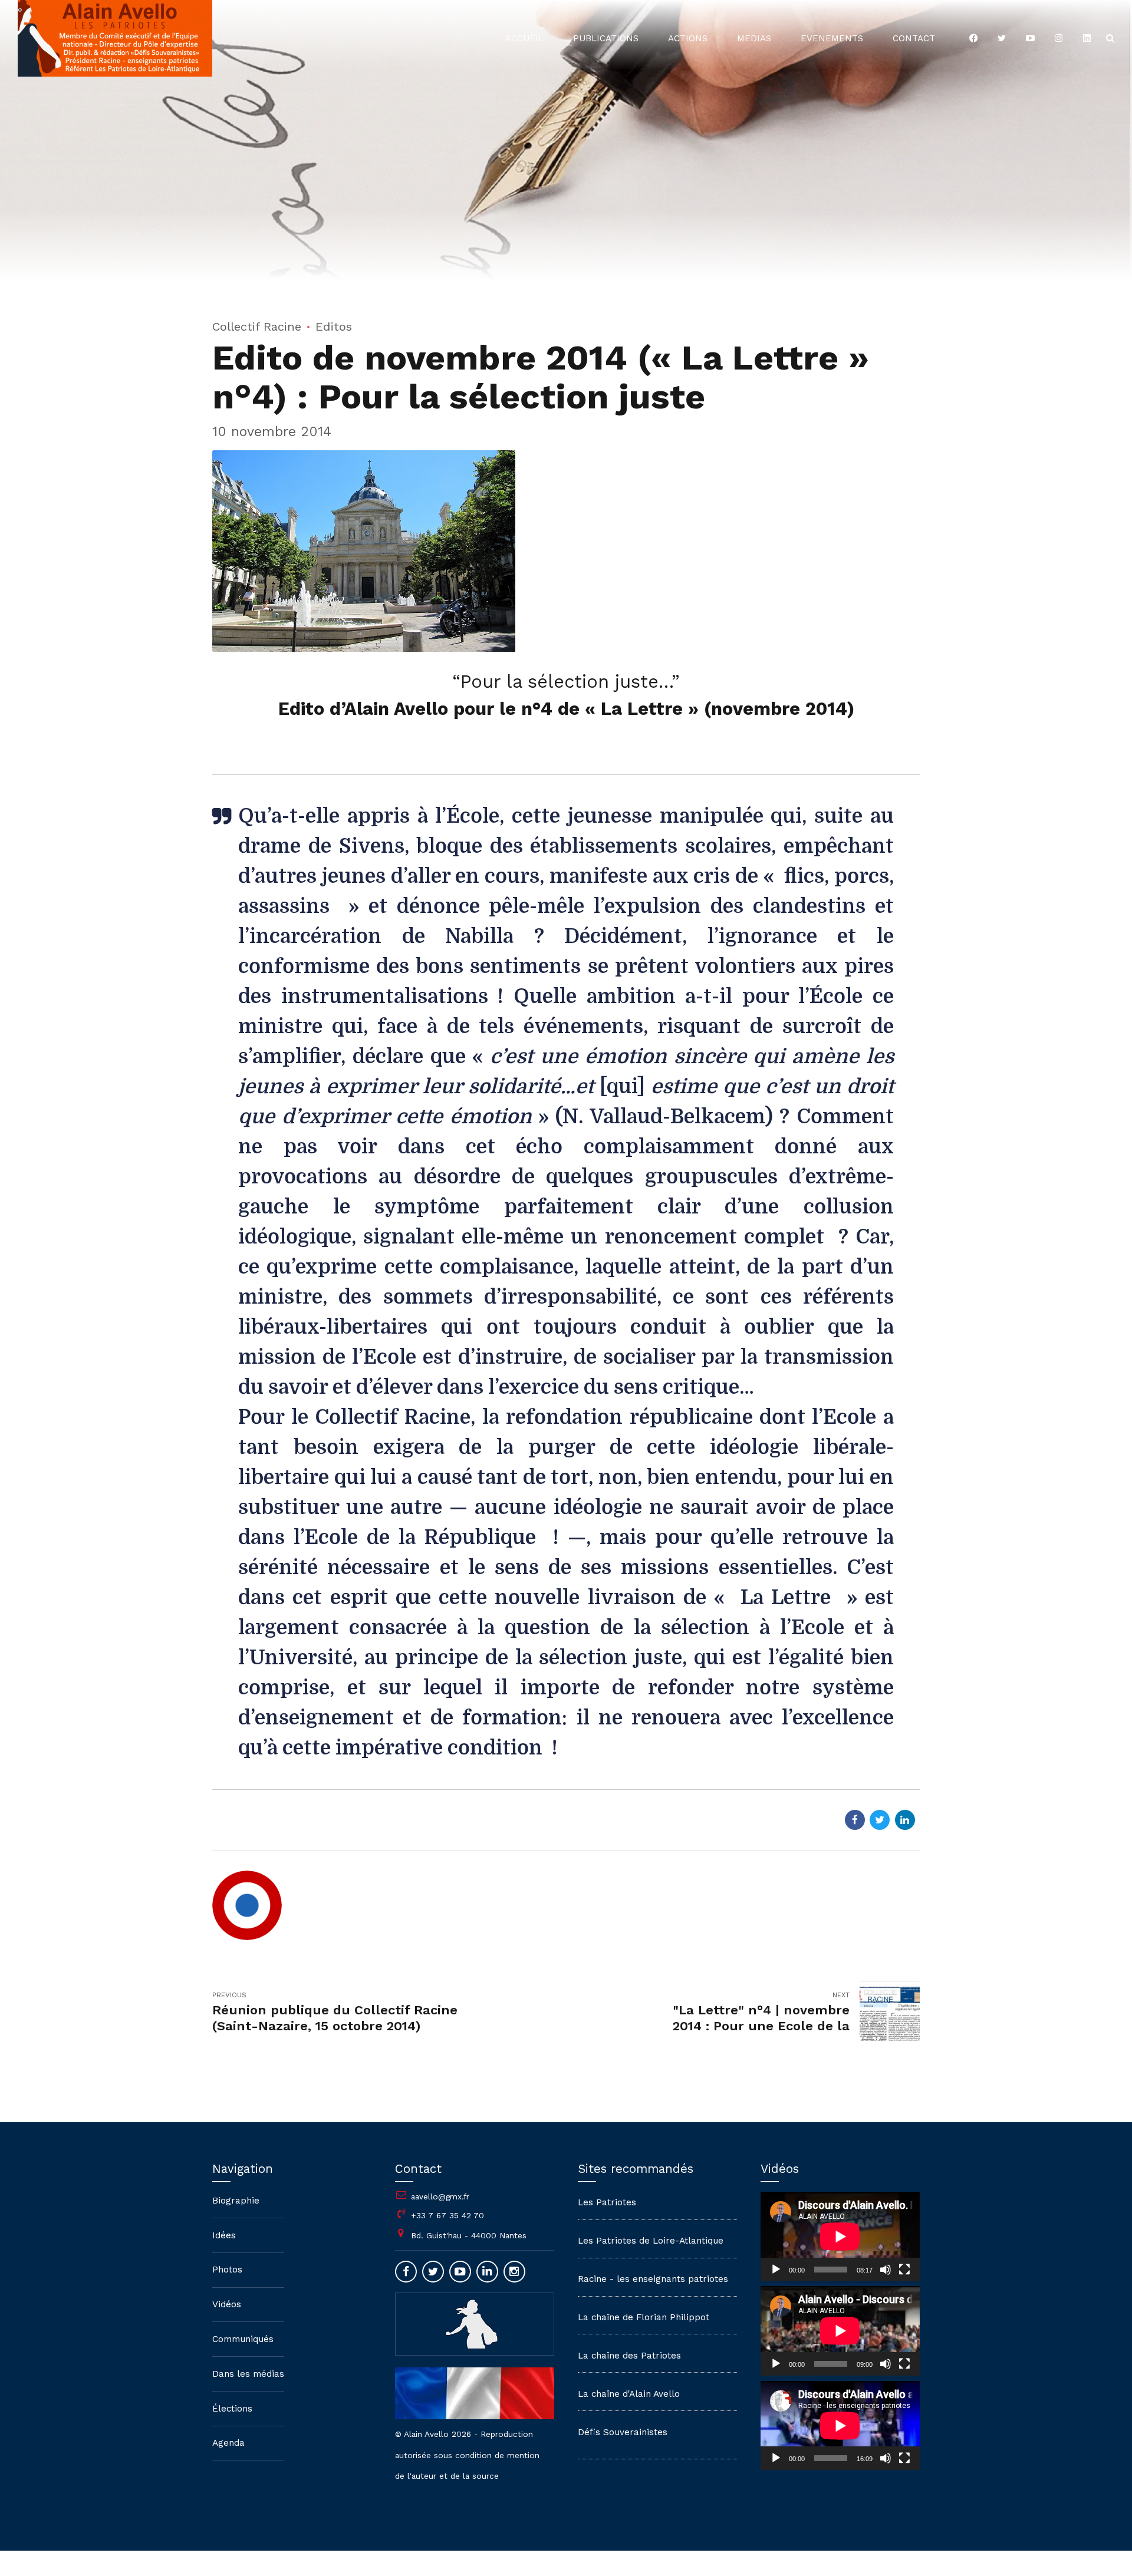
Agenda (228, 2443)
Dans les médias (248, 2374)
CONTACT (914, 38)
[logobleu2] (475, 2324)
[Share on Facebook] (855, 1820)
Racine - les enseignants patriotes (653, 2279)
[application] (840, 2237)
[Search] (1110, 38)
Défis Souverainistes (623, 2432)
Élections (232, 2409)
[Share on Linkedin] (905, 1820)
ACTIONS (688, 38)
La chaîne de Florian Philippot (644, 2317)
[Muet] (886, 2270)
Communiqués (243, 2339)
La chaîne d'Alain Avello (629, 2394)
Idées (224, 2235)
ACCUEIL (524, 38)
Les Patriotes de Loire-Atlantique (651, 2241)
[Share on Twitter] (880, 1820)
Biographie (236, 2201)
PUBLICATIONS (606, 38)
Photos (227, 2270)
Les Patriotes (607, 2202)
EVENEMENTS (832, 38)
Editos (334, 326)
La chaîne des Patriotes (629, 2356)
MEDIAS (754, 38)
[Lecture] (776, 2270)
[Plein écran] (904, 2270)
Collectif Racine (257, 326)
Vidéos (227, 2304)
